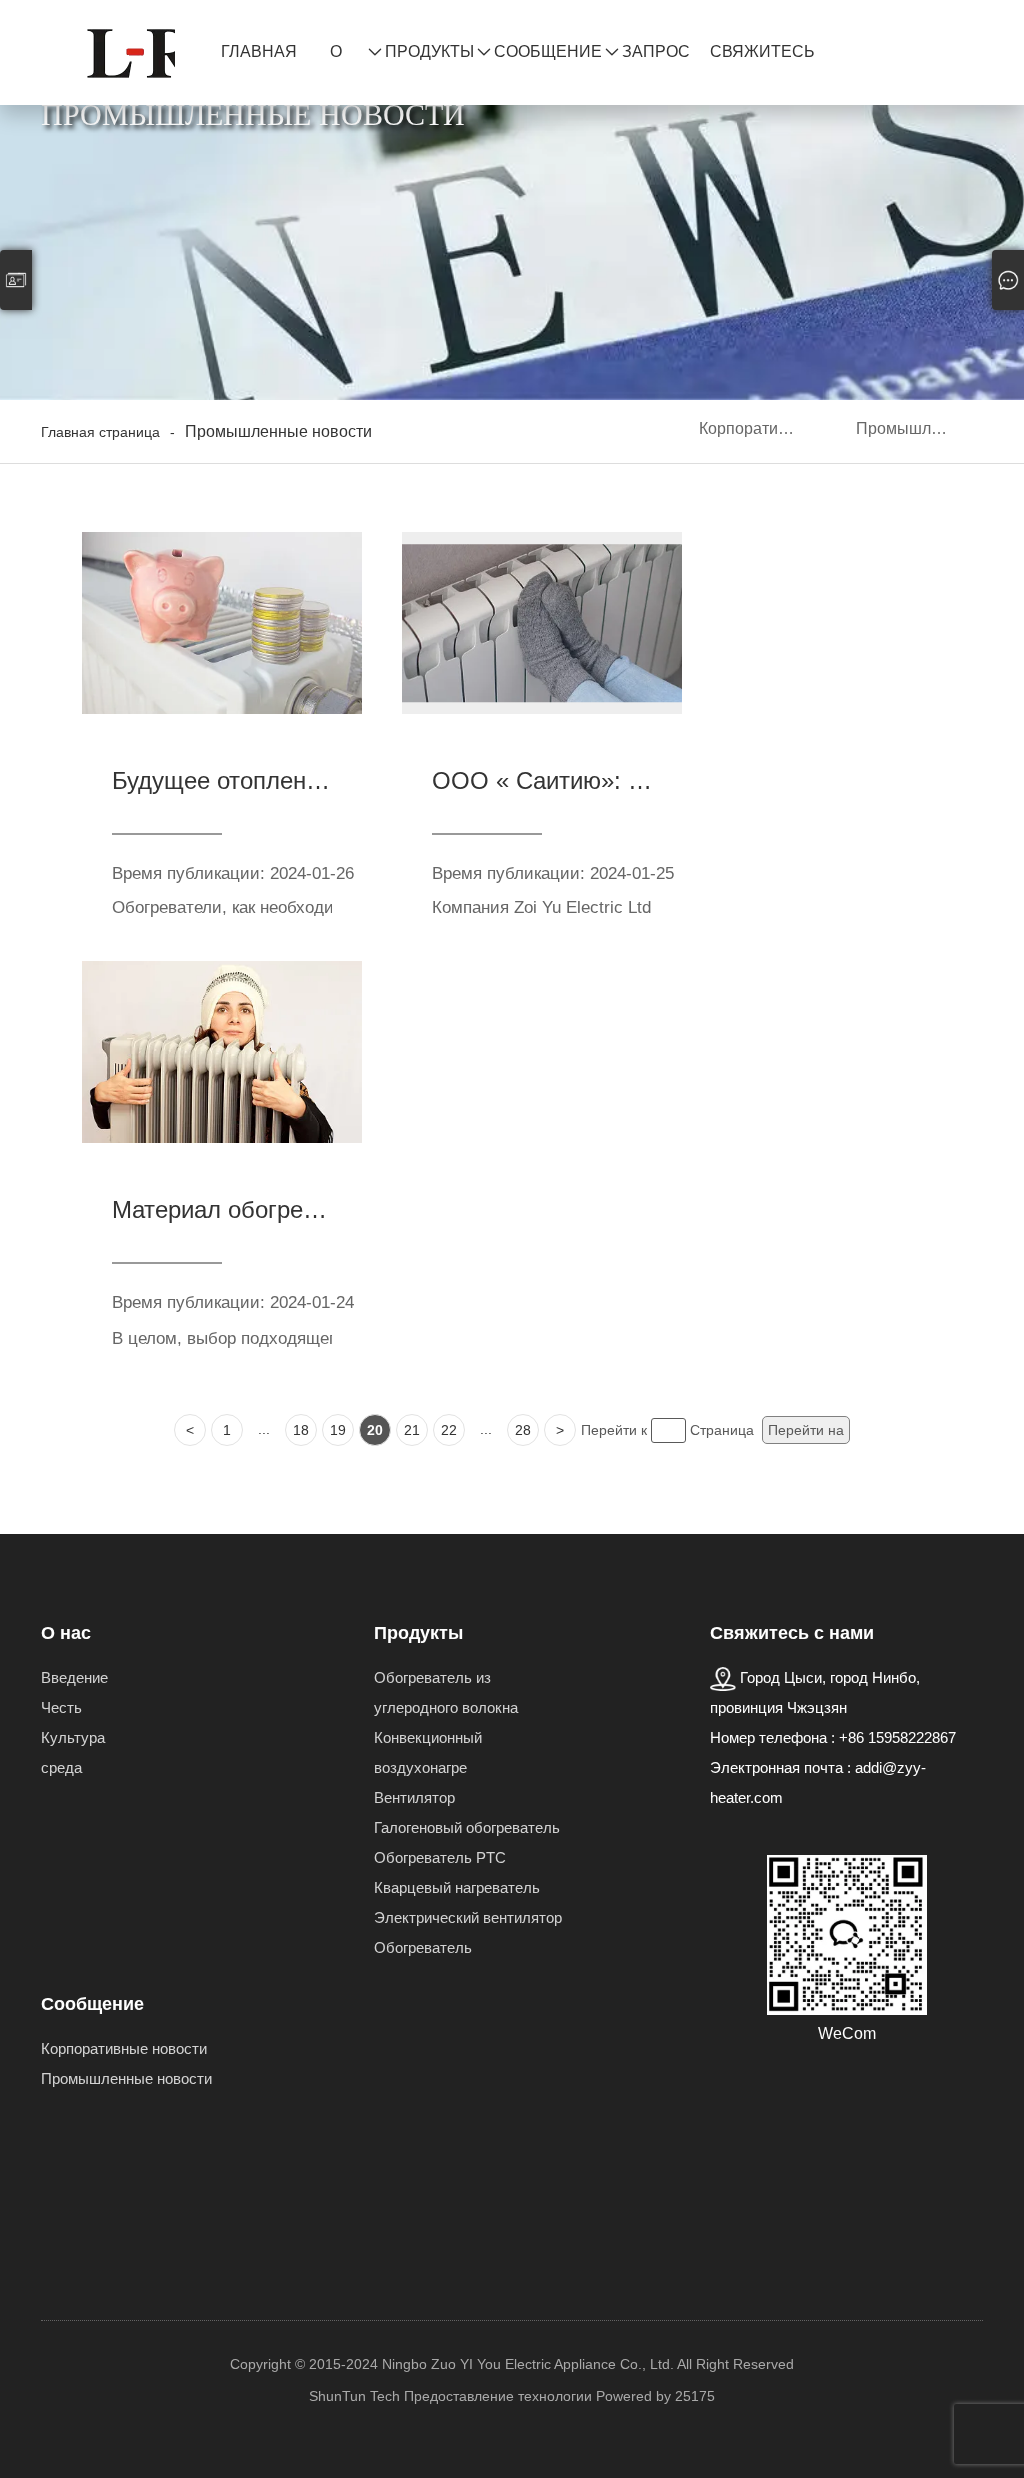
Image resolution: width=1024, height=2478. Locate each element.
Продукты (429, 51)
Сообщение (548, 51)
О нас (347, 62)
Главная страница (265, 62)
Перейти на (806, 1430)
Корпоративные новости (762, 428)
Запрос (656, 51)
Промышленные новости (919, 428)
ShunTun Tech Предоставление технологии (450, 2396)
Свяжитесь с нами (762, 62)
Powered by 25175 (655, 2396)
